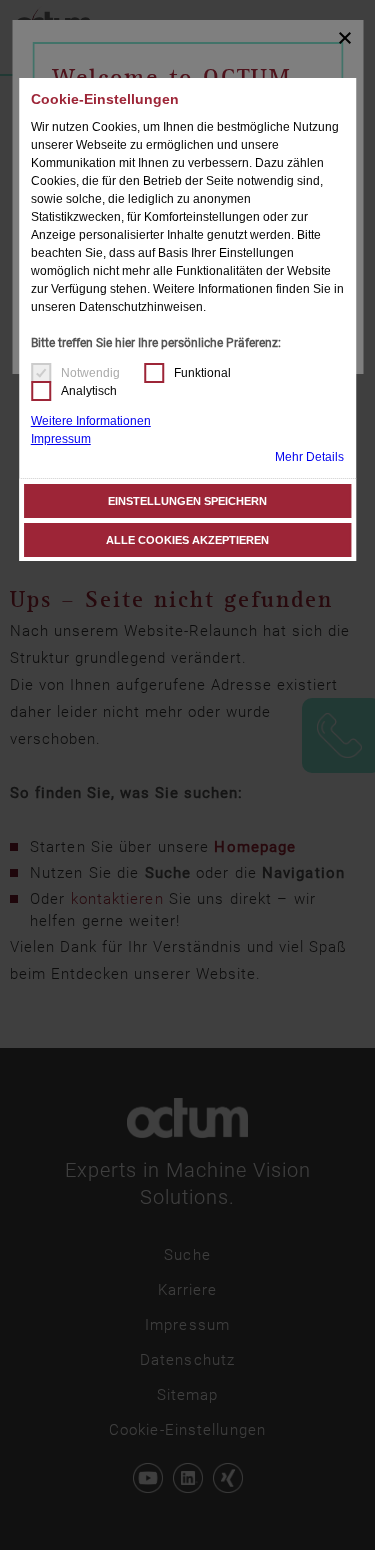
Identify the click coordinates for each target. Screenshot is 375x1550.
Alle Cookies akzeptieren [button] (187, 540)
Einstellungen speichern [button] (187, 501)
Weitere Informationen (91, 421)
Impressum (61, 439)
